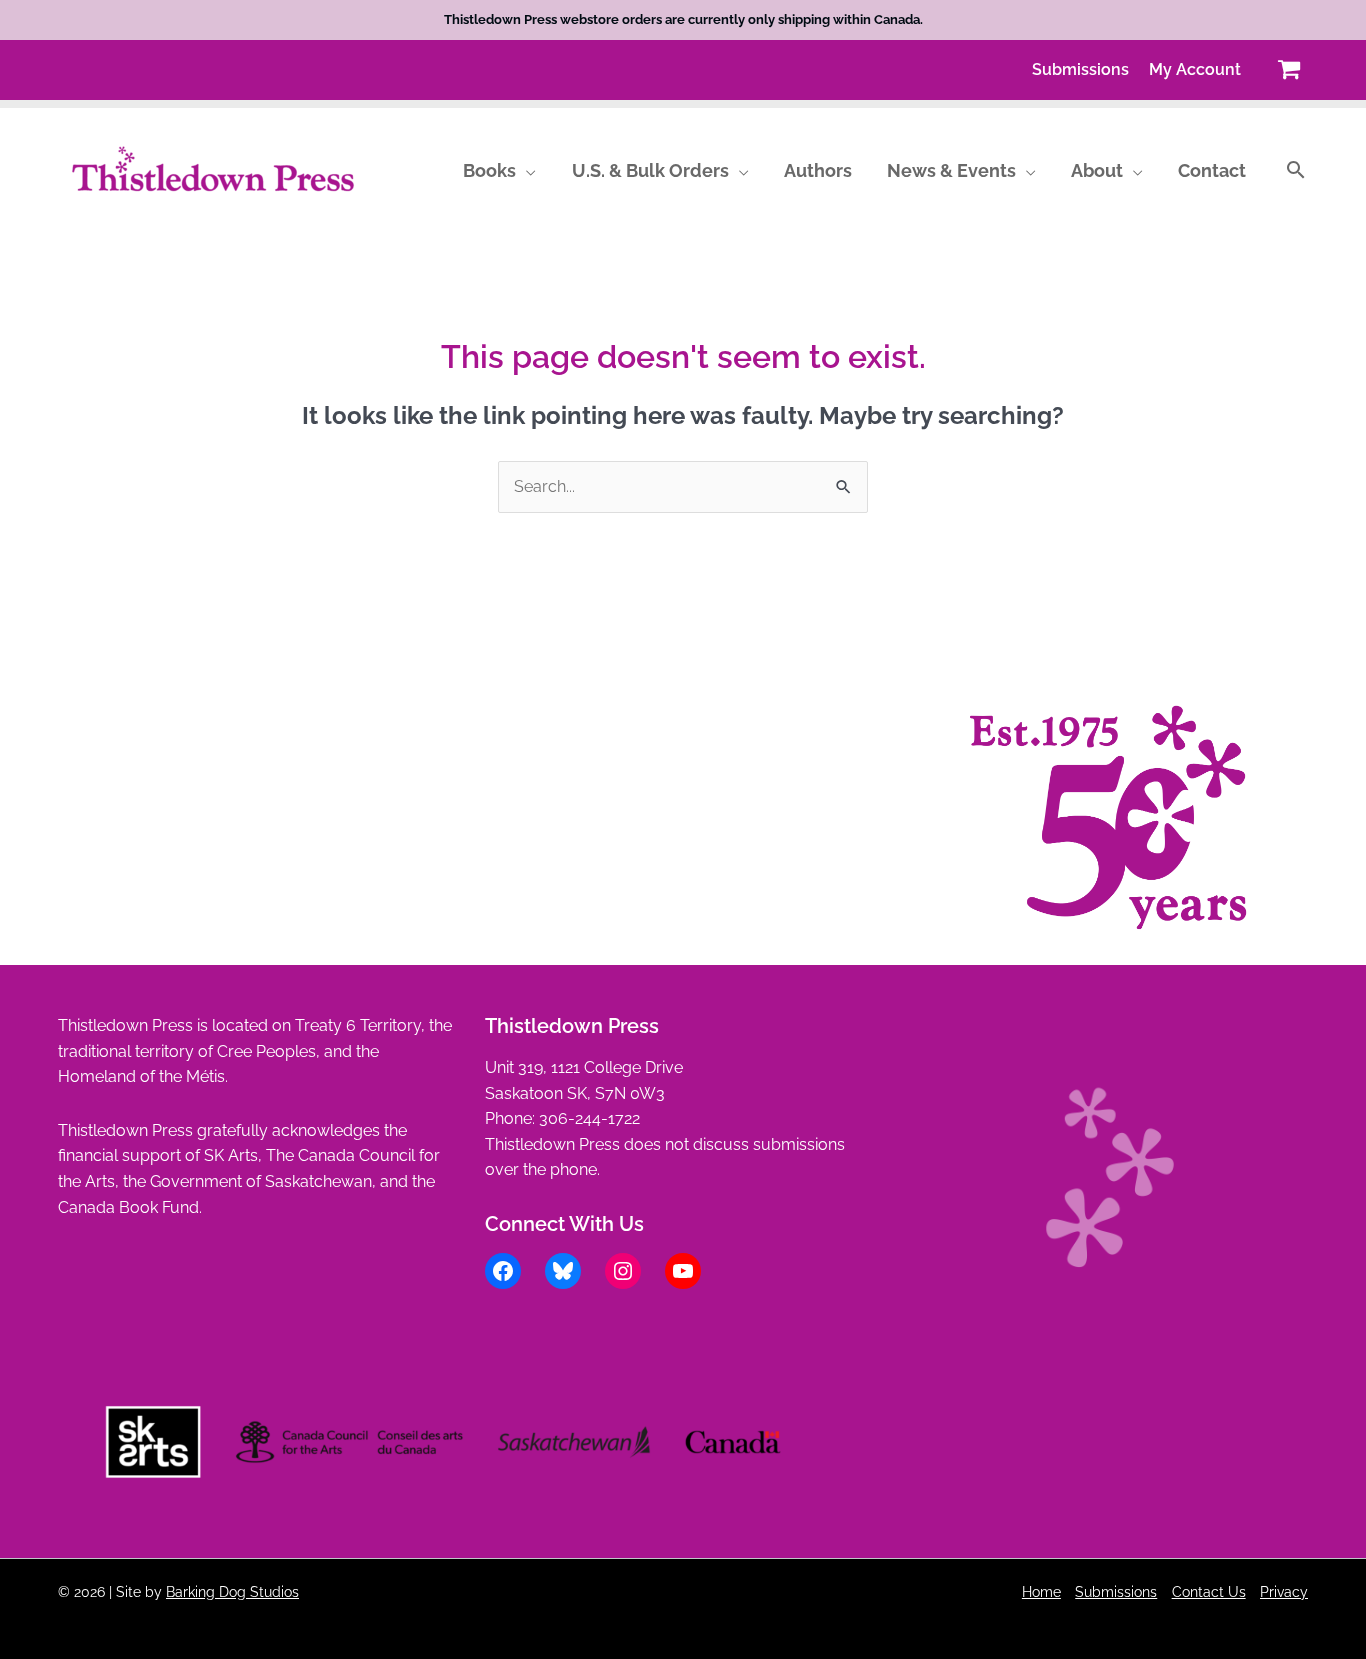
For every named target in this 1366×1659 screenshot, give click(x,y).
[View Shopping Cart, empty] (1288, 69)
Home (1041, 1591)
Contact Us (1209, 1591)
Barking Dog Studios (232, 1591)
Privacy (1284, 1591)
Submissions (1116, 1591)
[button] (526, 171)
